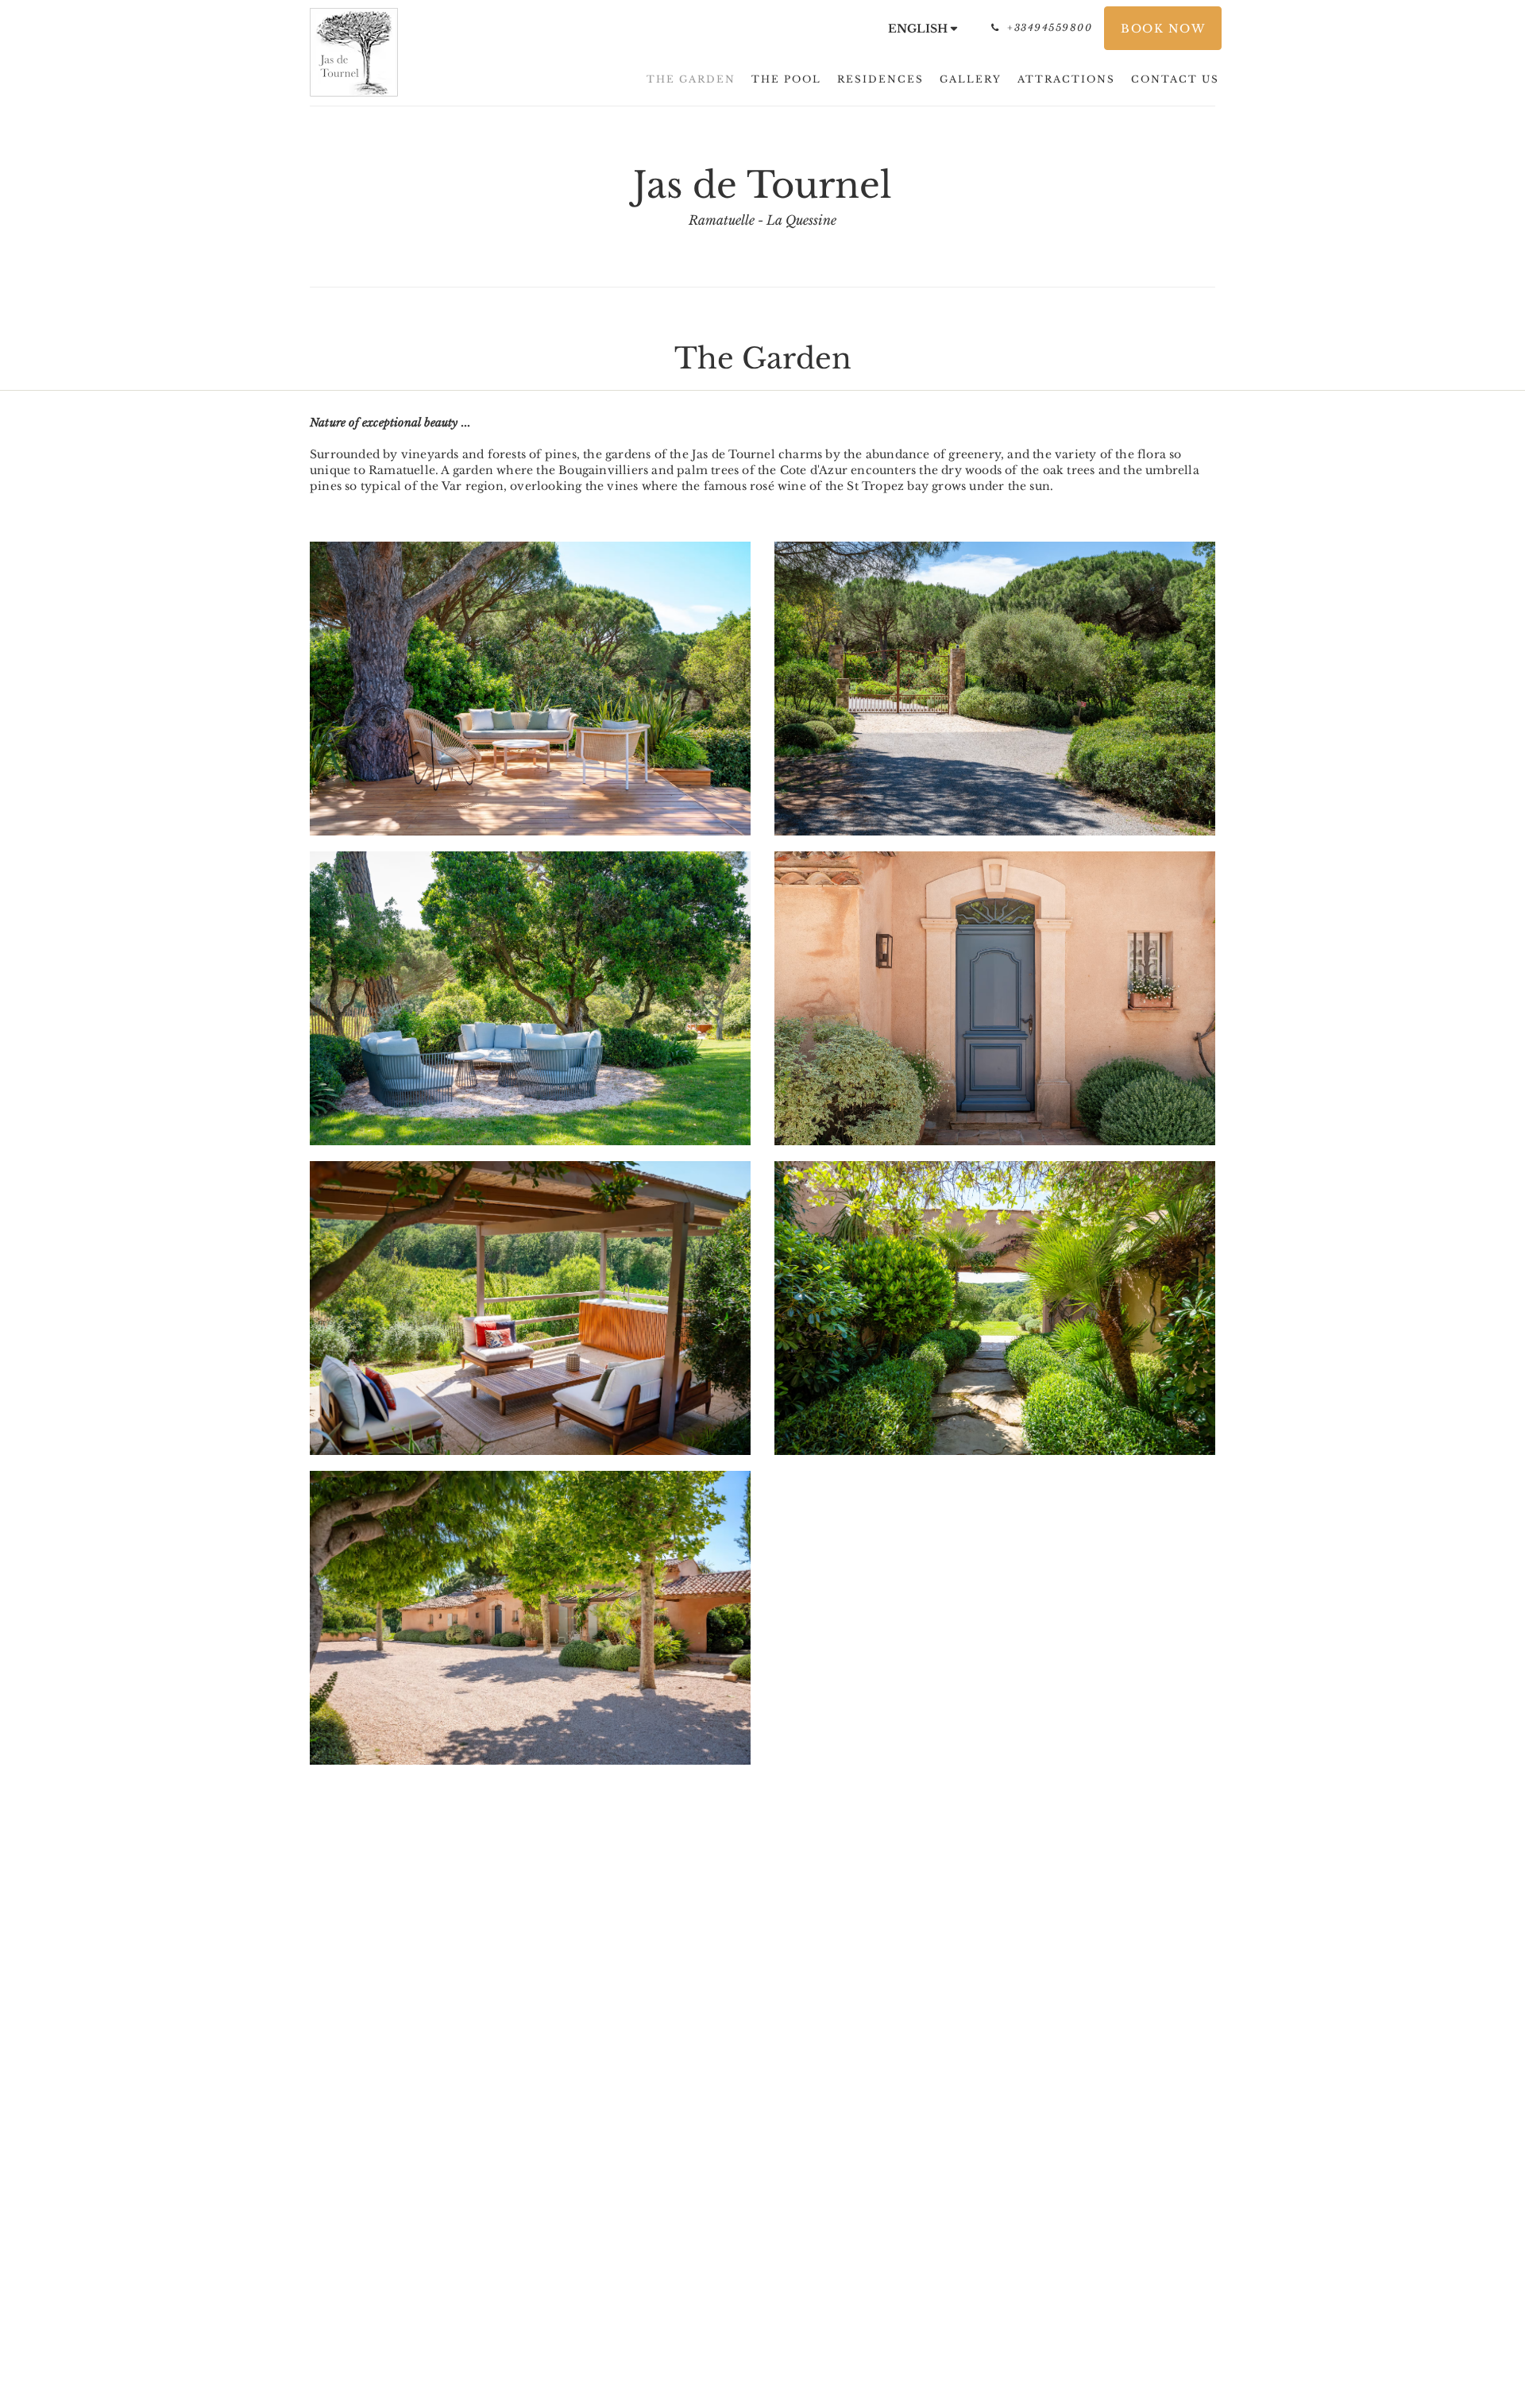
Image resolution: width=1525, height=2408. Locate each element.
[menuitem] (691, 79)
